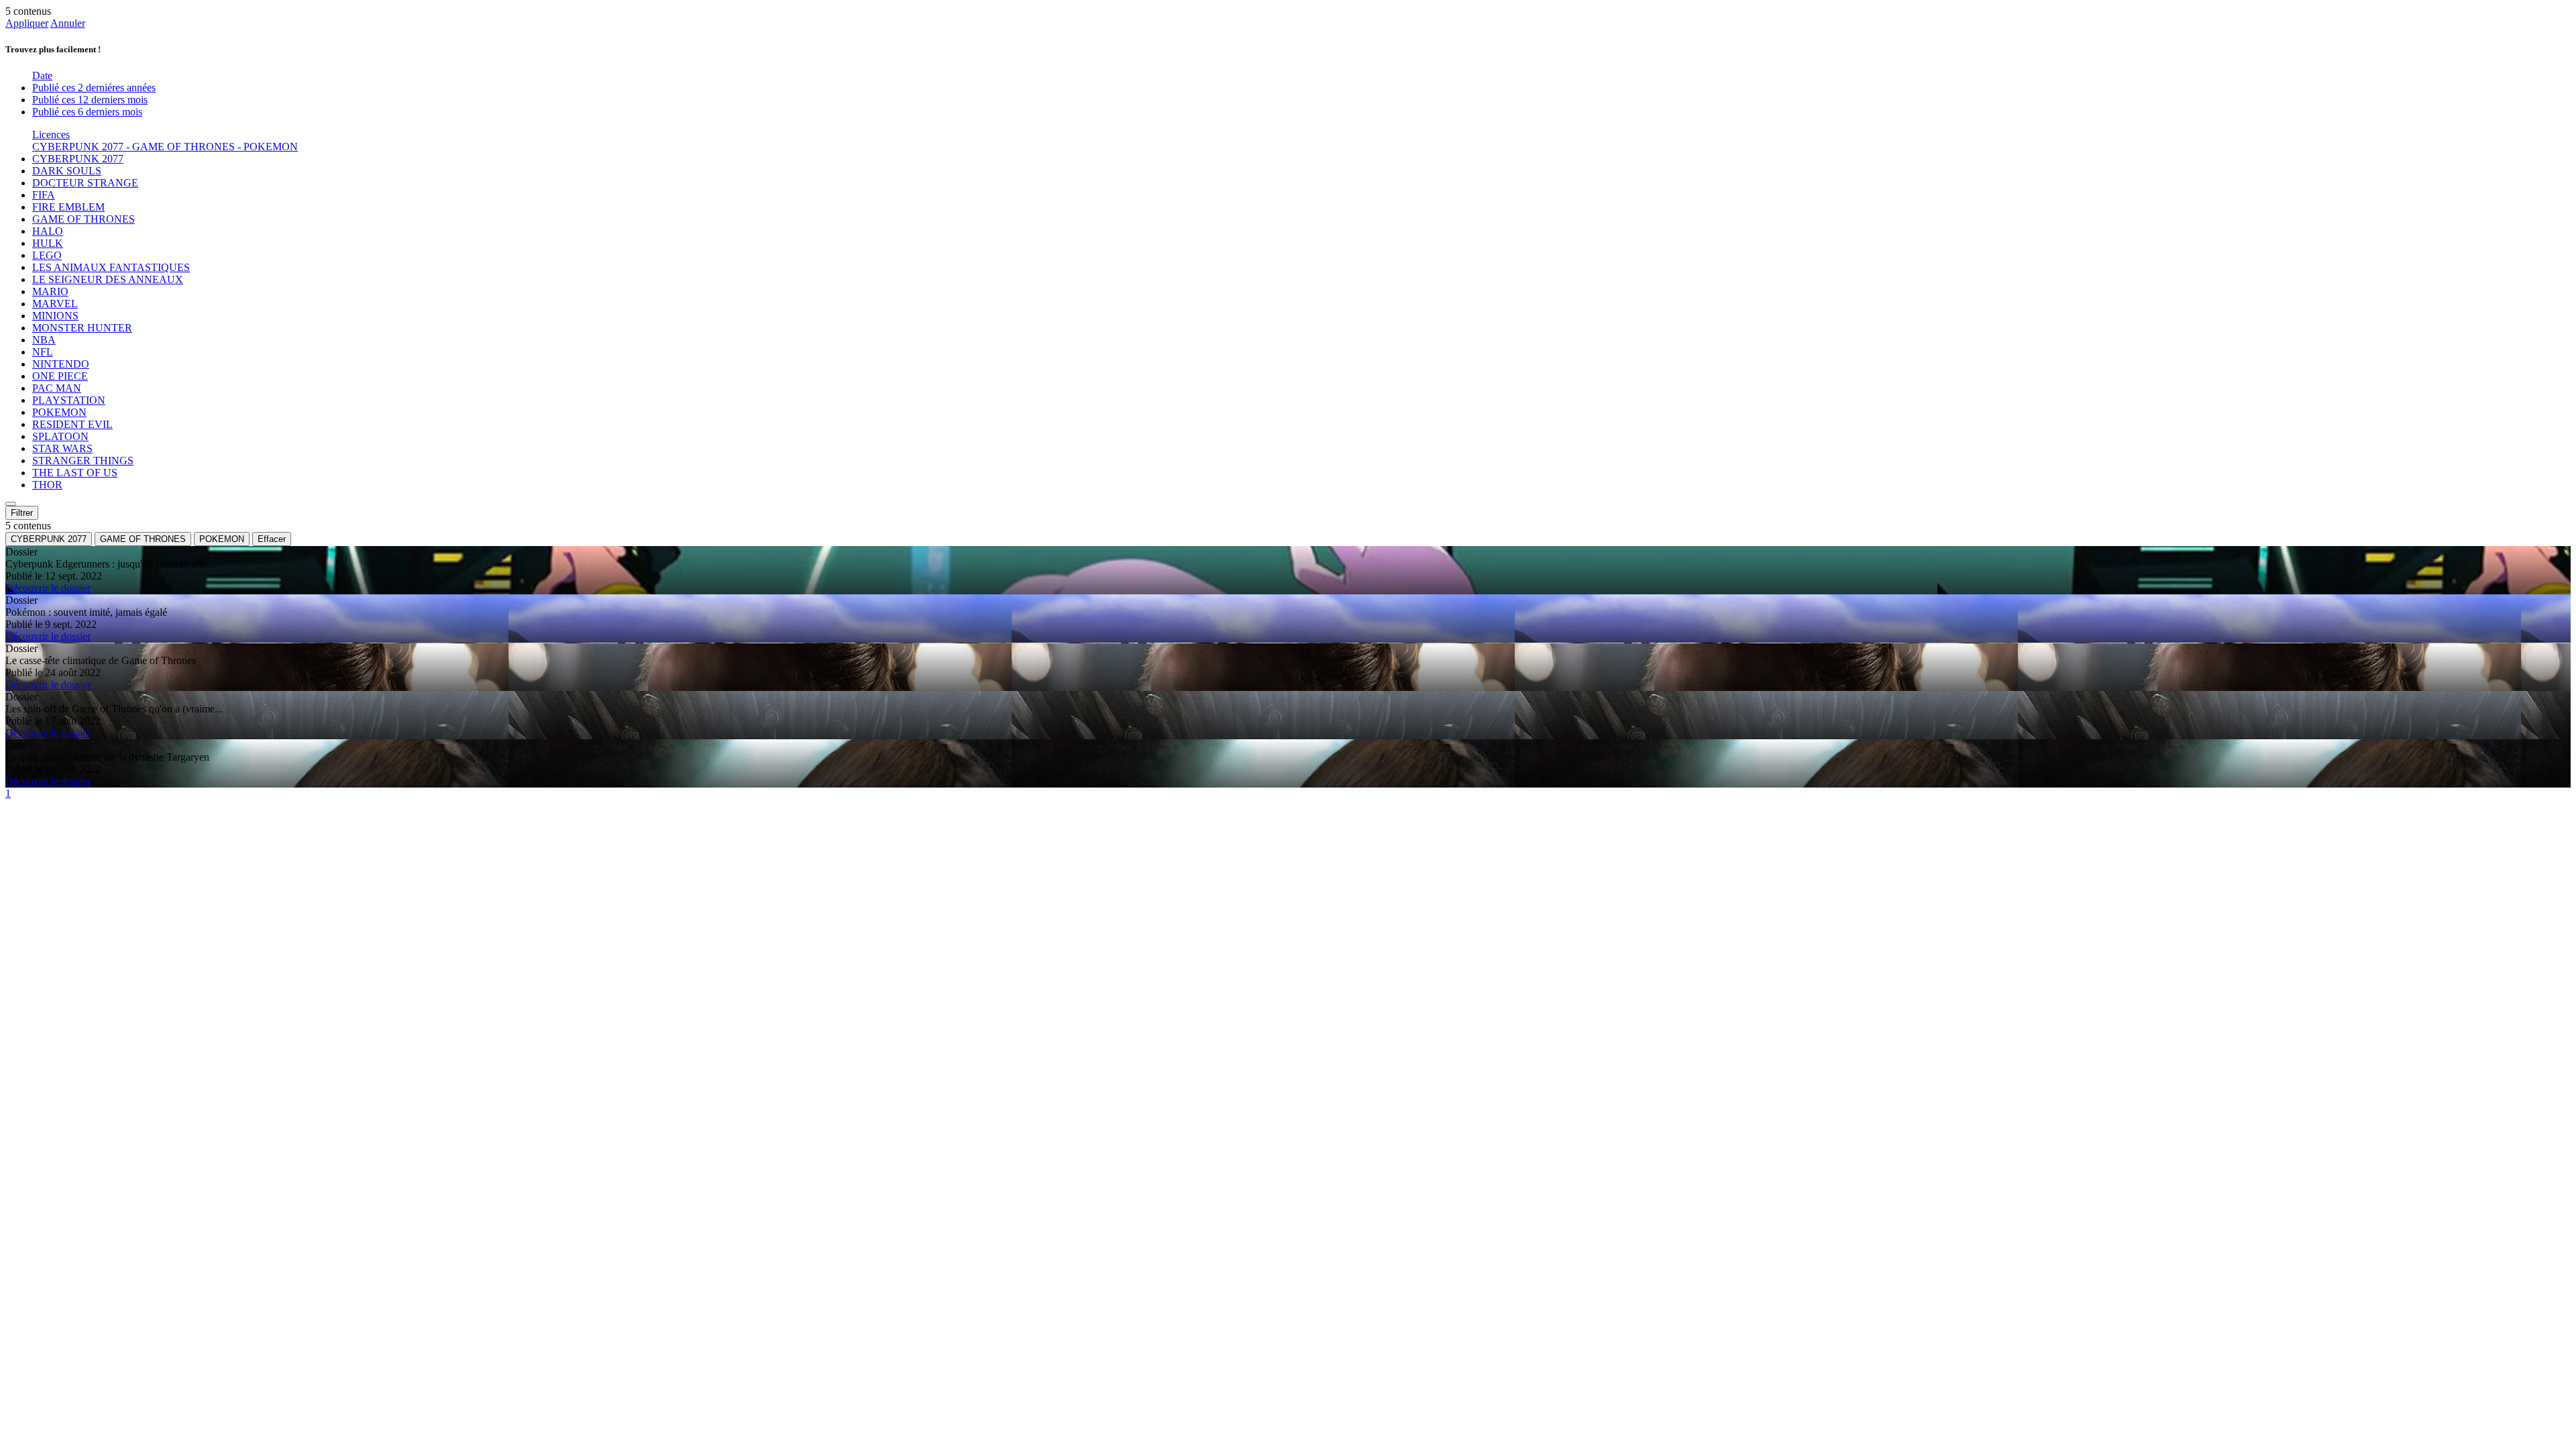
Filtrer (22, 513)
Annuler (68, 23)
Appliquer (27, 23)
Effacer (272, 539)
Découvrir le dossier (48, 588)
